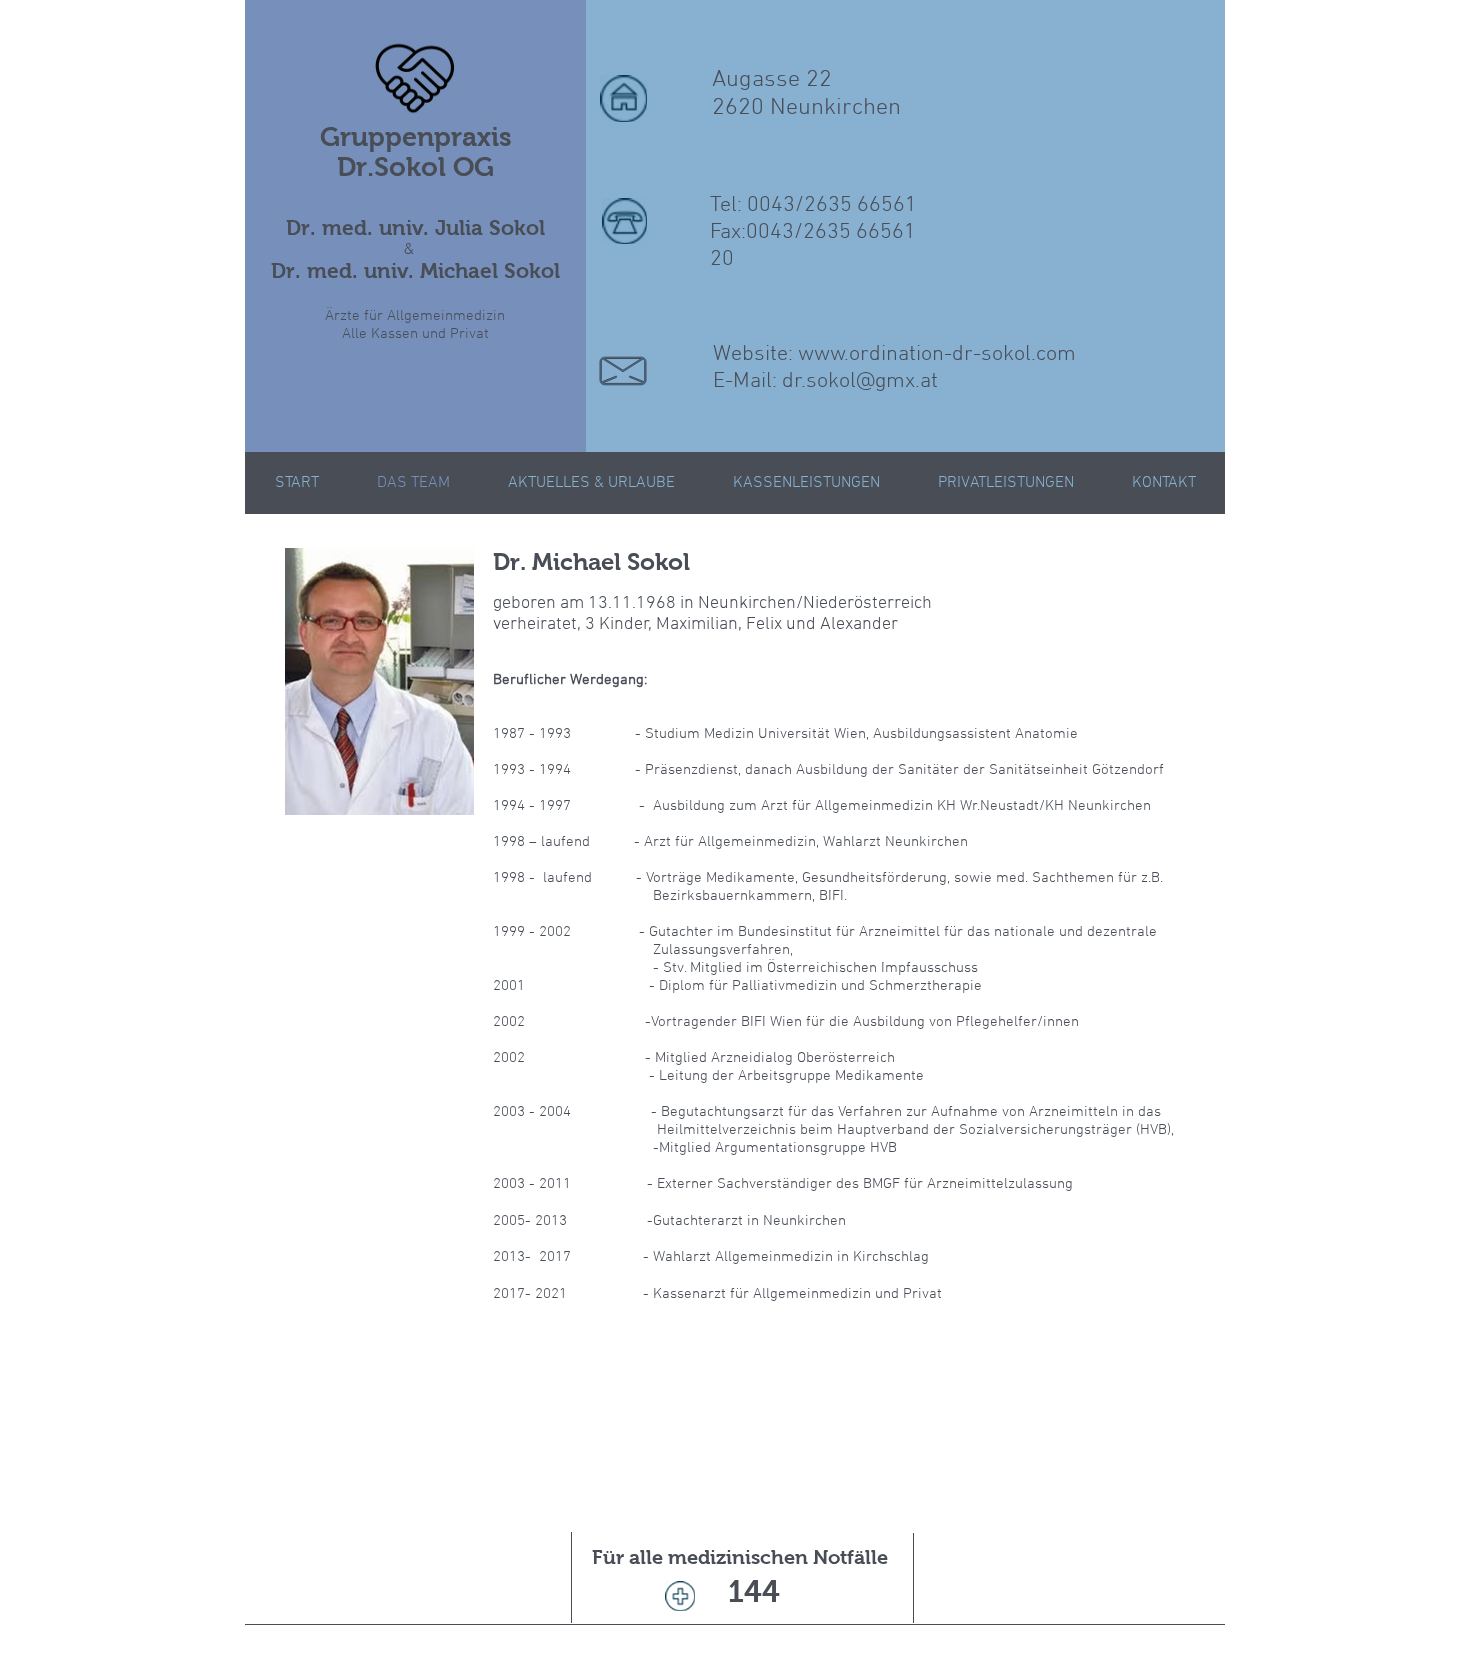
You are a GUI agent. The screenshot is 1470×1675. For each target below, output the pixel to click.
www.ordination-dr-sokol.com (937, 354)
